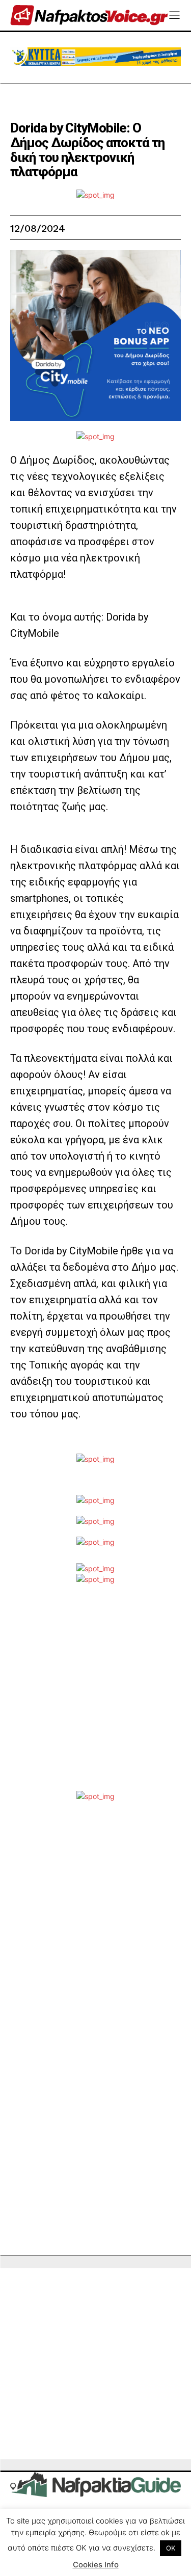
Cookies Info (96, 2565)
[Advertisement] (95, 1695)
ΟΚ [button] (171, 2548)
